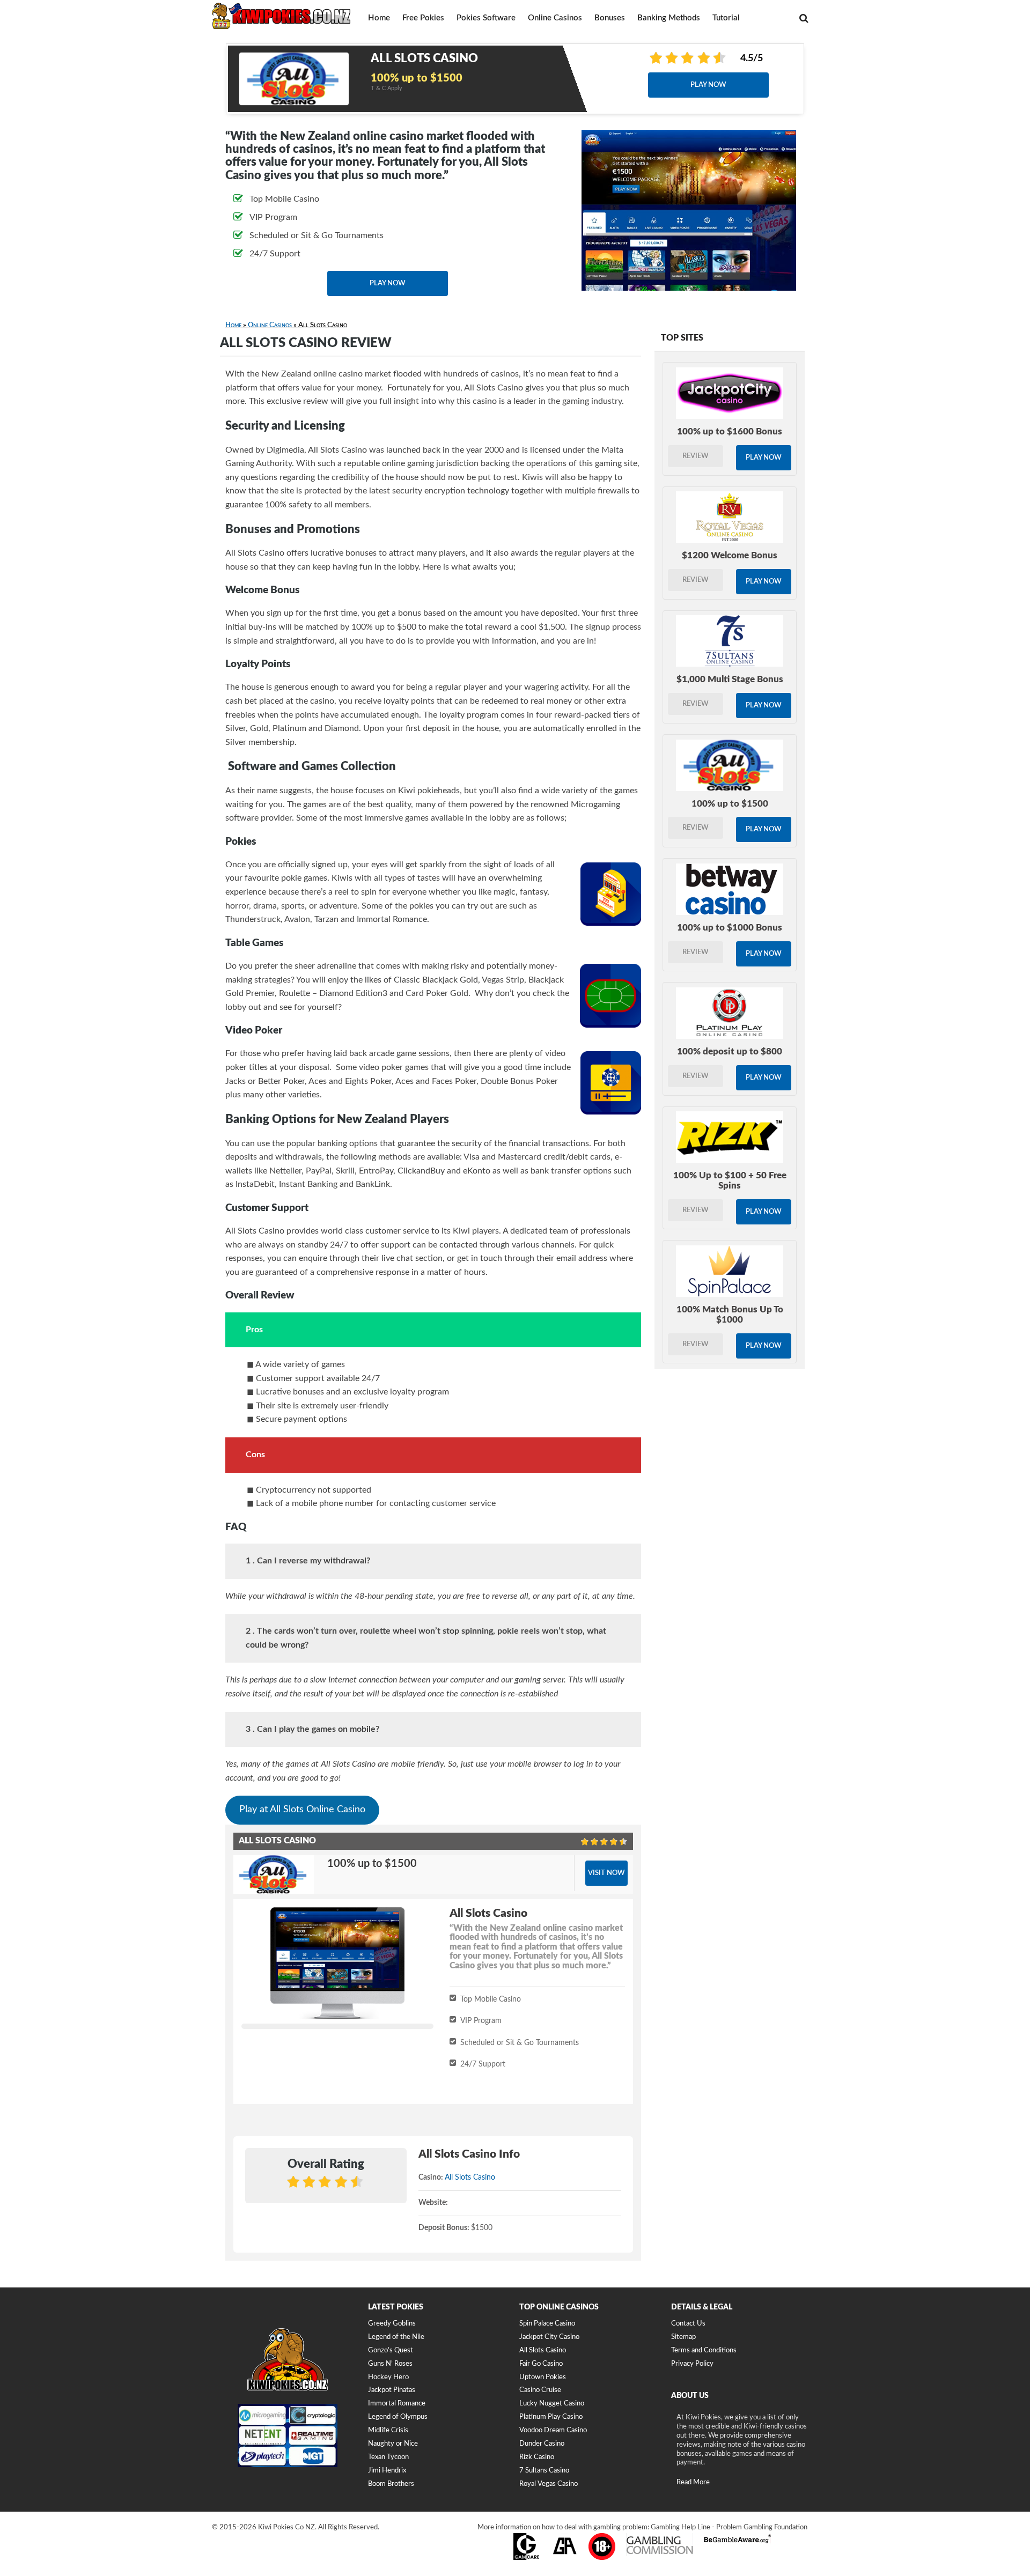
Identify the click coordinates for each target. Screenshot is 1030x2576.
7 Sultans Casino (544, 2471)
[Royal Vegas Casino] (730, 517)
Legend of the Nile (396, 2337)
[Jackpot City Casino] (730, 393)
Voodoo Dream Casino (553, 2430)
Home (379, 18)
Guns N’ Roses (390, 2364)
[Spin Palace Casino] (730, 1271)
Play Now (708, 85)
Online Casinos (555, 18)
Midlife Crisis (388, 2430)
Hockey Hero (388, 2377)
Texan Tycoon (388, 2457)
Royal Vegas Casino (549, 2484)
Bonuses (610, 18)
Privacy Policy (692, 2364)
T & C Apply (387, 88)
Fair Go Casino (541, 2364)
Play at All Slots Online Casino (302, 1810)
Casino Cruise (540, 2390)
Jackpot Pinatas (392, 2390)
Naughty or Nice (393, 2444)
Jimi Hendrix (387, 2471)
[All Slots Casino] (730, 765)
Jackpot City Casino (549, 2337)
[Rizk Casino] (730, 1137)
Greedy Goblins (392, 2324)
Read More (693, 2482)
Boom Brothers (391, 2484)
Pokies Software (486, 18)
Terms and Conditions (704, 2350)
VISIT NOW (606, 1873)
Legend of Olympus (398, 2417)
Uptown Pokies (543, 2377)
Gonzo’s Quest (391, 2350)
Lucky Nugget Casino (552, 2404)
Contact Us (688, 2324)
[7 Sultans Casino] (730, 641)
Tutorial (726, 18)
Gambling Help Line (680, 2527)
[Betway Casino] (730, 889)
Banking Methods (669, 18)
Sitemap (683, 2337)
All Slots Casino (470, 2178)
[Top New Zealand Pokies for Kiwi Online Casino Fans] (282, 15)
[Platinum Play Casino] (730, 1013)
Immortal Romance (397, 2404)
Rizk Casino (537, 2457)
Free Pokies (423, 18)
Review (696, 456)
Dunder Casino (542, 2444)
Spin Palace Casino (547, 2324)
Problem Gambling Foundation (762, 2527)
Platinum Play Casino (551, 2417)
